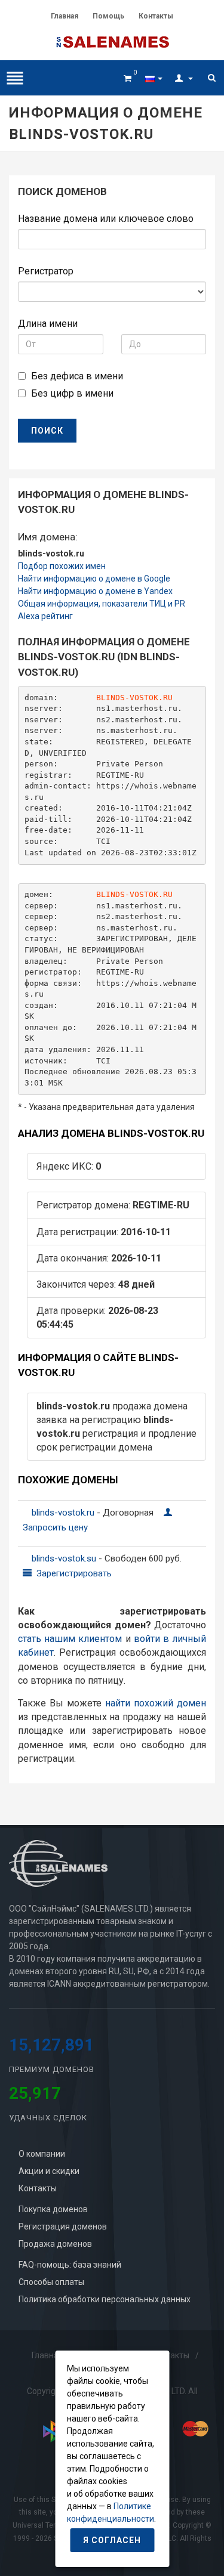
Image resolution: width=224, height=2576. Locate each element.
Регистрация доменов (63, 2226)
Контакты (156, 16)
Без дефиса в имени (77, 376)
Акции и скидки (49, 2171)
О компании (42, 2154)
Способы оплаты (51, 2282)
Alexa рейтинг (45, 616)
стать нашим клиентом (70, 1639)
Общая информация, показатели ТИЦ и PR (102, 604)
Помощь (108, 16)
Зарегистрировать (73, 1573)
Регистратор (46, 271)
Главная (65, 16)
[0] (127, 76)
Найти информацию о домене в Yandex (95, 591)
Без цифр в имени (72, 393)
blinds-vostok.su (65, 1558)
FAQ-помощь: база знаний (70, 2265)
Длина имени (48, 324)
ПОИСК (47, 431)
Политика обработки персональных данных (105, 2299)
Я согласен (112, 2540)
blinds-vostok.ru (64, 1513)
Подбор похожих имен (62, 566)
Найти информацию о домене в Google (94, 579)
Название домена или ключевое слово (106, 219)
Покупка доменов (53, 2209)
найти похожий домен (156, 1703)
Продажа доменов (55, 2244)
